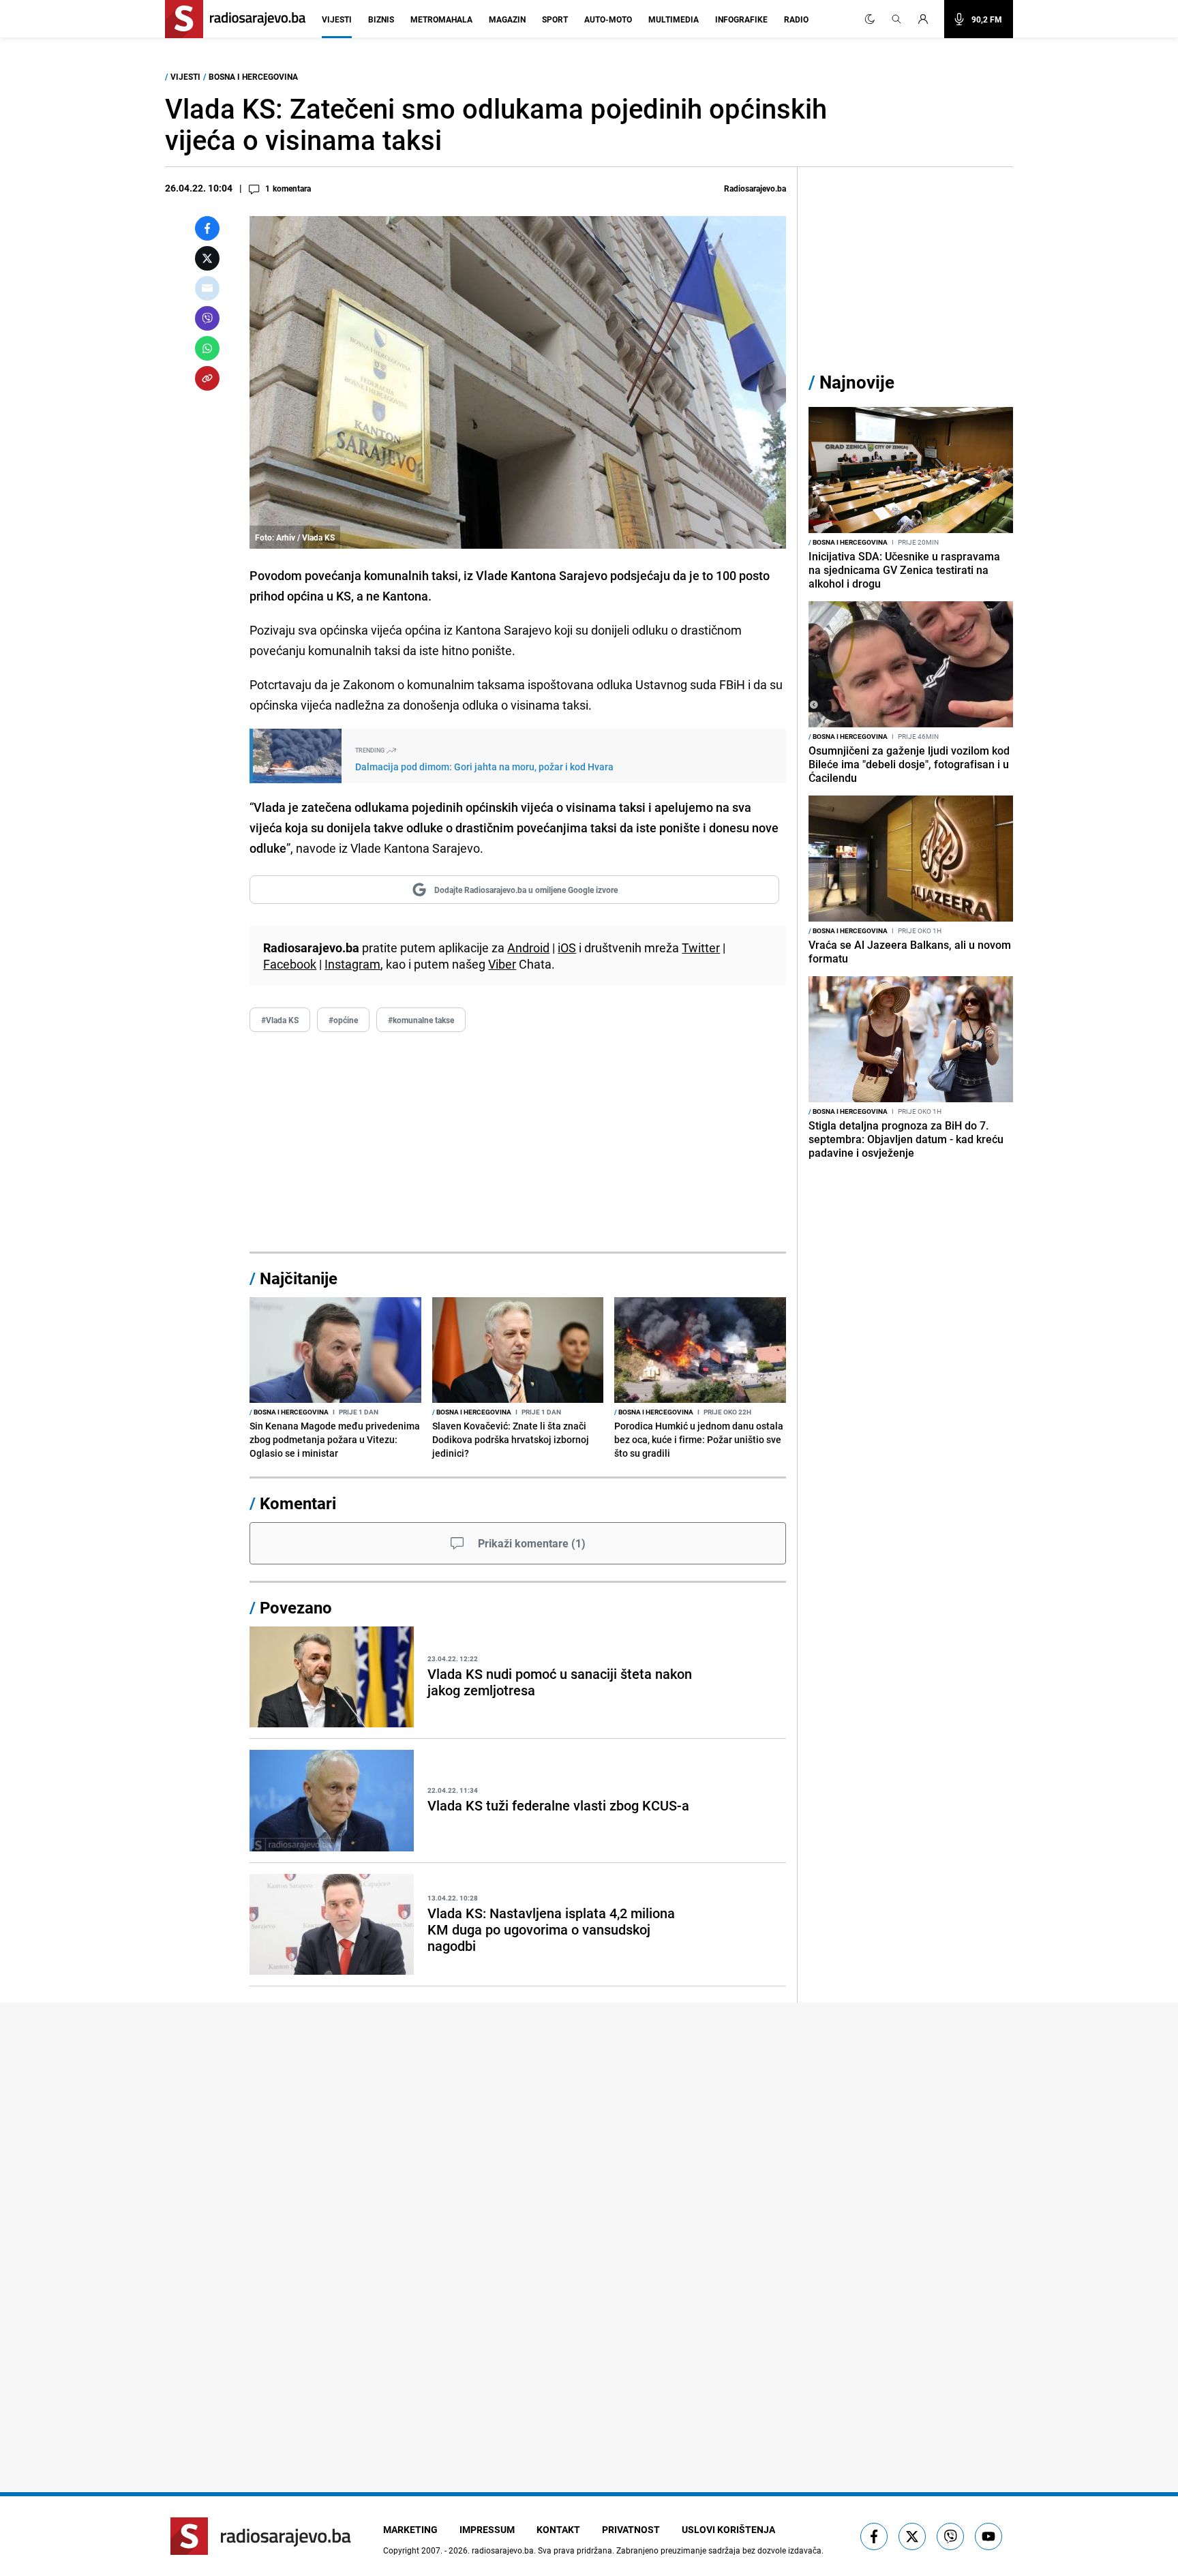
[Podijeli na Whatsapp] (207, 348)
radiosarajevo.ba (503, 2550)
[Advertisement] (518, 1142)
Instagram (352, 964)
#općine (343, 1020)
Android (528, 948)
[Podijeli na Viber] (207, 318)
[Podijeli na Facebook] (207, 228)
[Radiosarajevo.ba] (261, 2536)
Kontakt (558, 2529)
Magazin (507, 19)
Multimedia (674, 19)
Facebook (290, 964)
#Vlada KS (280, 1020)
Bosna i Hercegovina (253, 76)
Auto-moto (608, 19)
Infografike (741, 19)
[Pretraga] (896, 19)
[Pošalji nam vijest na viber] (950, 2536)
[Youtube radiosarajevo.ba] (988, 2536)
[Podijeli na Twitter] (207, 258)
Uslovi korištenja (728, 2529)
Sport (555, 19)
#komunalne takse (421, 1020)
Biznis (381, 19)
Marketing (410, 2529)
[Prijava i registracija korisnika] (927, 19)
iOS (567, 948)
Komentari (298, 1503)
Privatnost (631, 2529)
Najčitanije (299, 1278)
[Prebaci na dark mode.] (870, 19)
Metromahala (441, 19)
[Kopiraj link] (207, 378)
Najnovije (857, 382)
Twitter (701, 948)
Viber (502, 964)
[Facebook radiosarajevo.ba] (874, 2536)
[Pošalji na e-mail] (207, 288)
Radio (796, 19)
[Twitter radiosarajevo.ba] (912, 2536)
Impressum (487, 2529)
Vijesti (337, 19)
